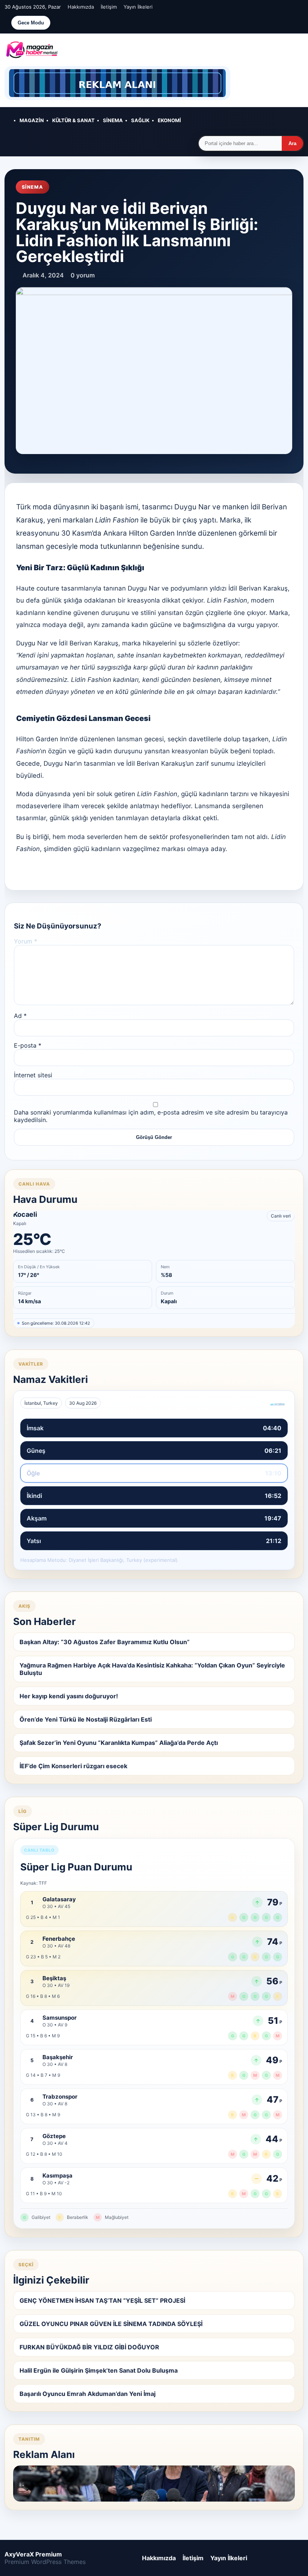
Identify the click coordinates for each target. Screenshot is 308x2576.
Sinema (113, 120)
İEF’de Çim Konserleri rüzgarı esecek (73, 1766)
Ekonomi (169, 120)
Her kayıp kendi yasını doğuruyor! (69, 1696)
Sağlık (140, 120)
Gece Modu (31, 23)
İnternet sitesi (33, 1075)
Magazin (32, 120)
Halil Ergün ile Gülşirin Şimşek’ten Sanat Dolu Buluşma (99, 2370)
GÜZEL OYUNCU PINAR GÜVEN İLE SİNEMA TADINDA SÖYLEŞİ (111, 2324)
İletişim (109, 7)
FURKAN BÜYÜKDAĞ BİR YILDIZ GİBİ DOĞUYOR (89, 2347)
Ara (292, 143)
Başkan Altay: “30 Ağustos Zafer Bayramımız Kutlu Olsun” (105, 1642)
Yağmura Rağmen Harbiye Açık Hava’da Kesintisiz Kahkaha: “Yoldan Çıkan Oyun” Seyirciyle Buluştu (152, 1669)
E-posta (28, 1045)
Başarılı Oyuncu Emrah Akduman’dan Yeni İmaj (88, 2394)
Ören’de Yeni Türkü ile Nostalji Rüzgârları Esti (86, 1719)
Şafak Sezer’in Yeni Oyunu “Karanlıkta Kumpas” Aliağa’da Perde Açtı (119, 1743)
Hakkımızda (81, 7)
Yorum (26, 941)
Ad (20, 1016)
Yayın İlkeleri (138, 7)
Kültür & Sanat (73, 120)
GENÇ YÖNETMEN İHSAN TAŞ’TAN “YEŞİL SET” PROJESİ (102, 2300)
